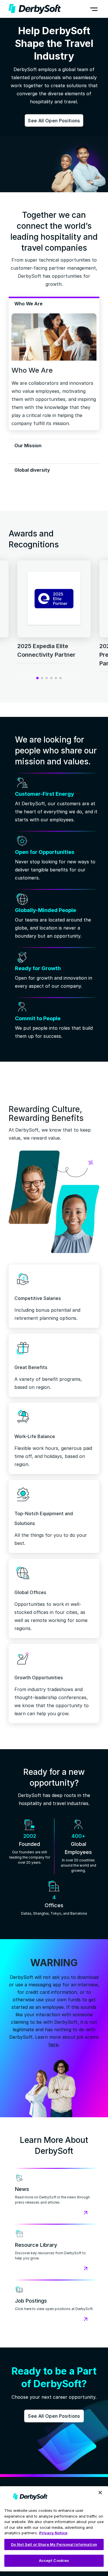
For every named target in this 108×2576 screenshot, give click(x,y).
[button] (94, 9)
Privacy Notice (53, 2533)
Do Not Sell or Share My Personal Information (54, 2544)
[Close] (100, 2493)
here (53, 2044)
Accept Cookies (54, 2560)
